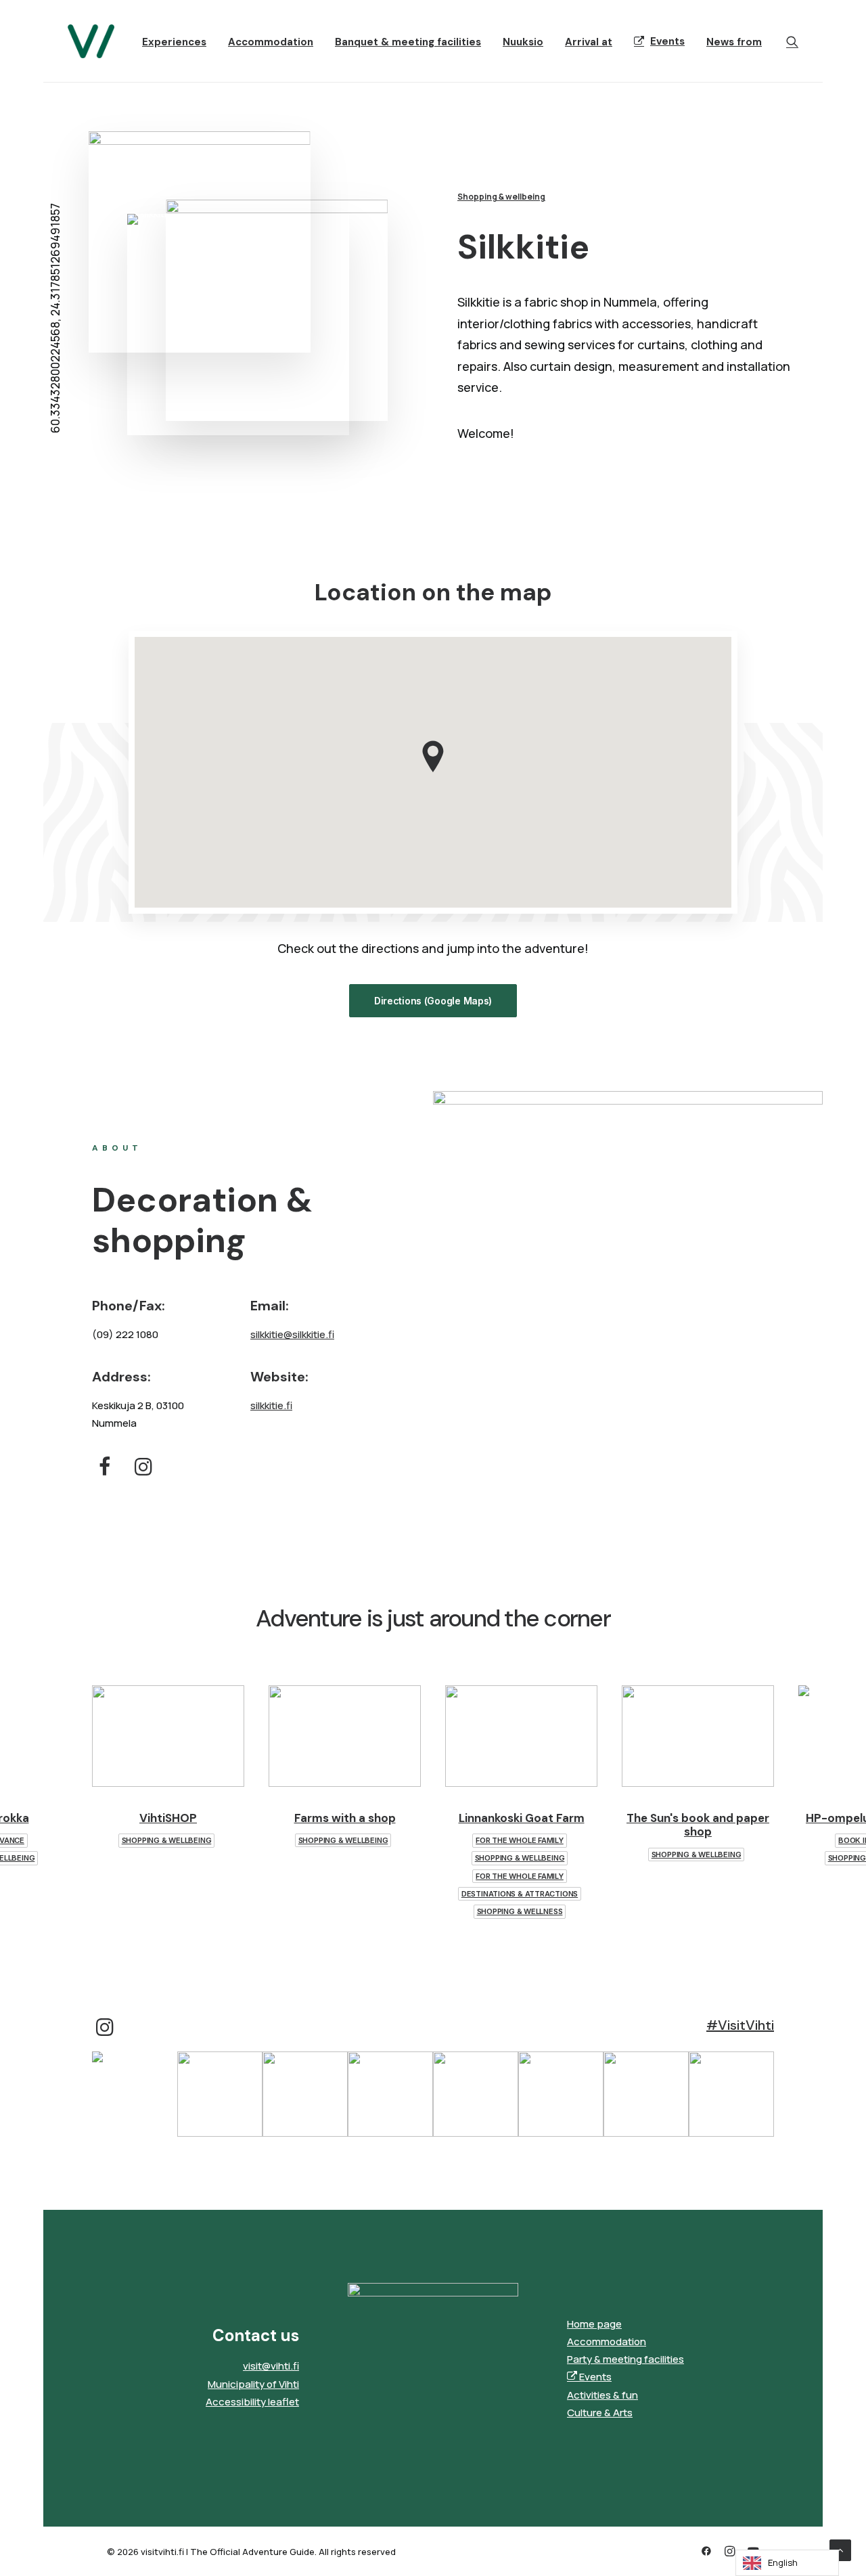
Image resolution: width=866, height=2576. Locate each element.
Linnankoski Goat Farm (345, 1818)
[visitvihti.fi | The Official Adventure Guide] (91, 41)
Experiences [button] (174, 42)
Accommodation (271, 42)
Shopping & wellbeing (501, 197)
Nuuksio (523, 42)
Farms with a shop (168, 1818)
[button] (792, 41)
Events (667, 41)
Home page (594, 2324)
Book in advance (696, 1840)
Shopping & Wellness (343, 1911)
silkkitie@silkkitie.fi (292, 1334)
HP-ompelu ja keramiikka (698, 1818)
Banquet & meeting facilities (408, 42)
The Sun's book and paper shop (521, 1825)
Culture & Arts (600, 2413)
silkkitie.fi (271, 1405)
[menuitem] (174, 43)
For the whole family (343, 1840)
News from (734, 42)
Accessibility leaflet (252, 2402)
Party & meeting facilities (625, 2359)
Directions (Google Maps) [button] (433, 1001)
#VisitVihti (740, 2025)
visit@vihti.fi (271, 2366)
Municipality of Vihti (253, 2384)
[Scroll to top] (840, 2549)
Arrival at (589, 42)
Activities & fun (602, 2395)
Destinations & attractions (343, 1894)
